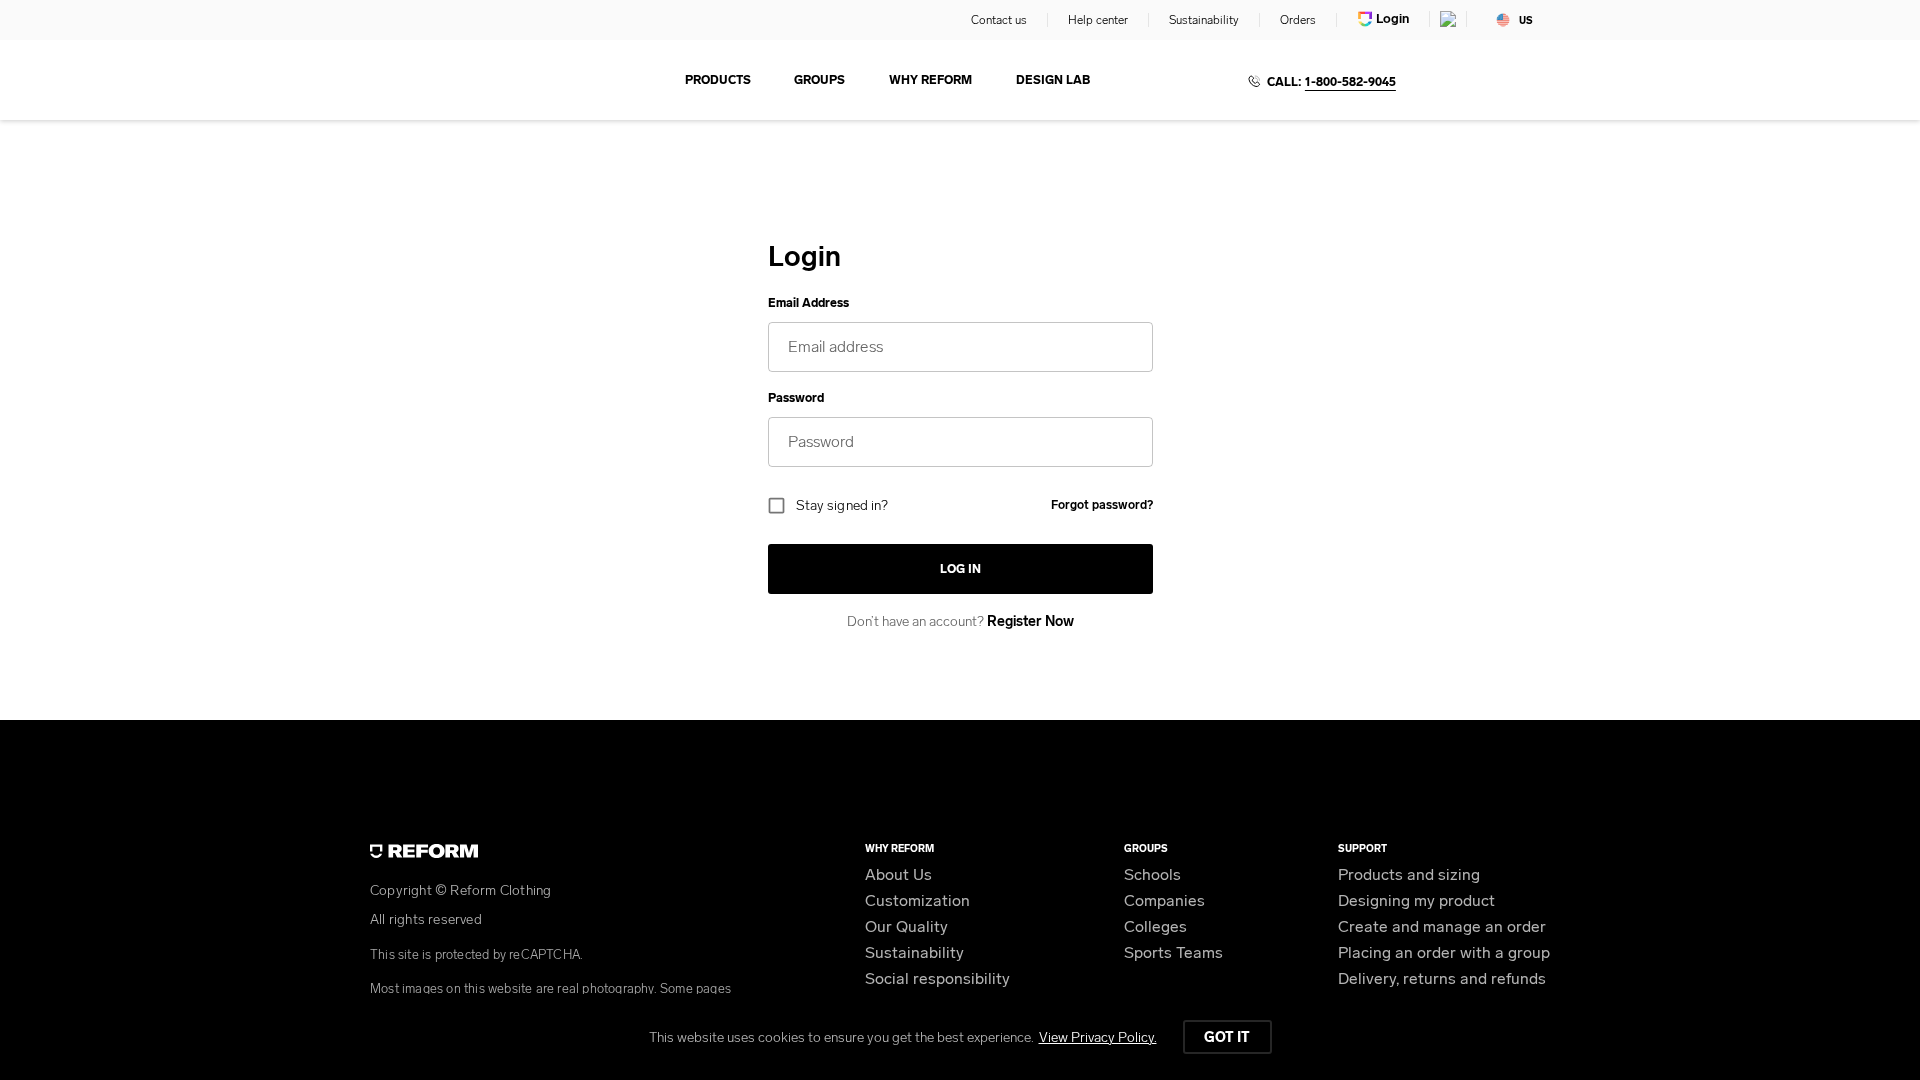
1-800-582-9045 (1350, 82)
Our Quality (906, 926)
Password (796, 398)
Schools (1152, 874)
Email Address (808, 303)
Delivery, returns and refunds (1442, 978)
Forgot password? (1102, 505)
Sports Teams (1173, 952)
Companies (1164, 900)
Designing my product (1416, 900)
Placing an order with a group (1444, 952)
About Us (898, 874)
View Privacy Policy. (1098, 1037)
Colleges (1155, 926)
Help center (1098, 20)
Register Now (1030, 621)
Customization (917, 900)
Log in (960, 569)
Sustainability (1204, 20)
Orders (1298, 20)
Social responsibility (937, 978)
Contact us (999, 20)
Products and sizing (1409, 874)
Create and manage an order (1442, 926)
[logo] (460, 80)
